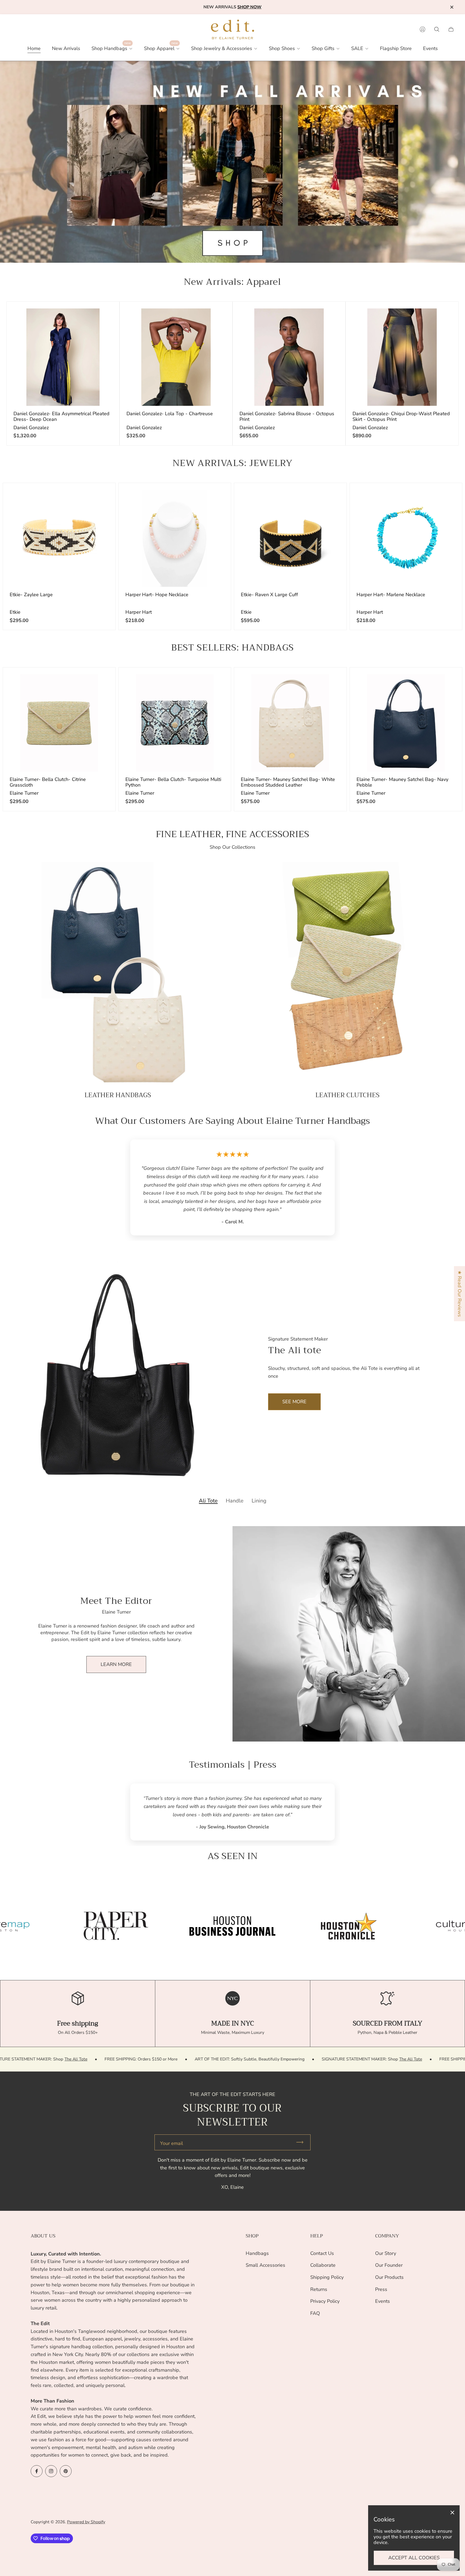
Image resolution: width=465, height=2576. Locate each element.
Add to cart (59, 538)
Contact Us (322, 2253)
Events (383, 2301)
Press (381, 2289)
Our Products (389, 2277)
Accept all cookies (414, 2558)
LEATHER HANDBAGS (118, 1095)
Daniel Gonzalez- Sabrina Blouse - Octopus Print (287, 416)
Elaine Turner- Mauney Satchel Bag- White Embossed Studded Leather (288, 782)
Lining (259, 1460)
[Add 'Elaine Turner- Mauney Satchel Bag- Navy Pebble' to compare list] (443, 687)
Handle (235, 1460)
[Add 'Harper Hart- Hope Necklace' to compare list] (212, 502)
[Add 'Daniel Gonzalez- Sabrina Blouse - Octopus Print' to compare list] (326, 321)
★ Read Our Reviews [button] (460, 1294)
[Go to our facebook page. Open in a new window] (37, 2471)
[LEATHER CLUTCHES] (347, 974)
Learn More (116, 1623)
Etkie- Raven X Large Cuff (269, 595)
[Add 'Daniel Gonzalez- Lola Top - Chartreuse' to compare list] (213, 321)
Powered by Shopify (86, 2522)
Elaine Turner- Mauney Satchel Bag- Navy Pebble (402, 782)
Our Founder (389, 2265)
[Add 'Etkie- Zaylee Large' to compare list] (96, 502)
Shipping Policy (327, 2277)
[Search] (437, 29)
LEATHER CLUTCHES (347, 1095)
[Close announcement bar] (452, 7)
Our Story (386, 2253)
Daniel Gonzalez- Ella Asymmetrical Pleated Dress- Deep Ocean (61, 416)
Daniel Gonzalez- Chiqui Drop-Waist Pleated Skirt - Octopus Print (401, 416)
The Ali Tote (140, 2010)
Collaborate (323, 2265)
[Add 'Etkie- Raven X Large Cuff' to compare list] (327, 502)
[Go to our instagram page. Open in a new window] (51, 2471)
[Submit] (302, 2093)
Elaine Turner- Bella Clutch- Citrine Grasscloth (48, 782)
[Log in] (422, 29)
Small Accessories (265, 2265)
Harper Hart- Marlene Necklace (391, 595)
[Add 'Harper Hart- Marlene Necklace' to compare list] (443, 502)
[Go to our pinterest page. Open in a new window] (66, 2471)
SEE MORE (294, 1360)
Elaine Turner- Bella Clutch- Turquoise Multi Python (173, 782)
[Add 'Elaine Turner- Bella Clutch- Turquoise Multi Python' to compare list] (212, 687)
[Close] (452, 2513)
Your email (172, 2094)
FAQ (315, 2313)
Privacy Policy (325, 2301)
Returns (319, 2289)
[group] (116, 1877)
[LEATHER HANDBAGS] (118, 974)
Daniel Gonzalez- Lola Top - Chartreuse (170, 414)
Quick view (63, 357)
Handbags (257, 2253)
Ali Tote (208, 1460)
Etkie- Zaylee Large (31, 595)
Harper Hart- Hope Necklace (157, 595)
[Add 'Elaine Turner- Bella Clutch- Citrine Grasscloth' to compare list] (96, 687)
